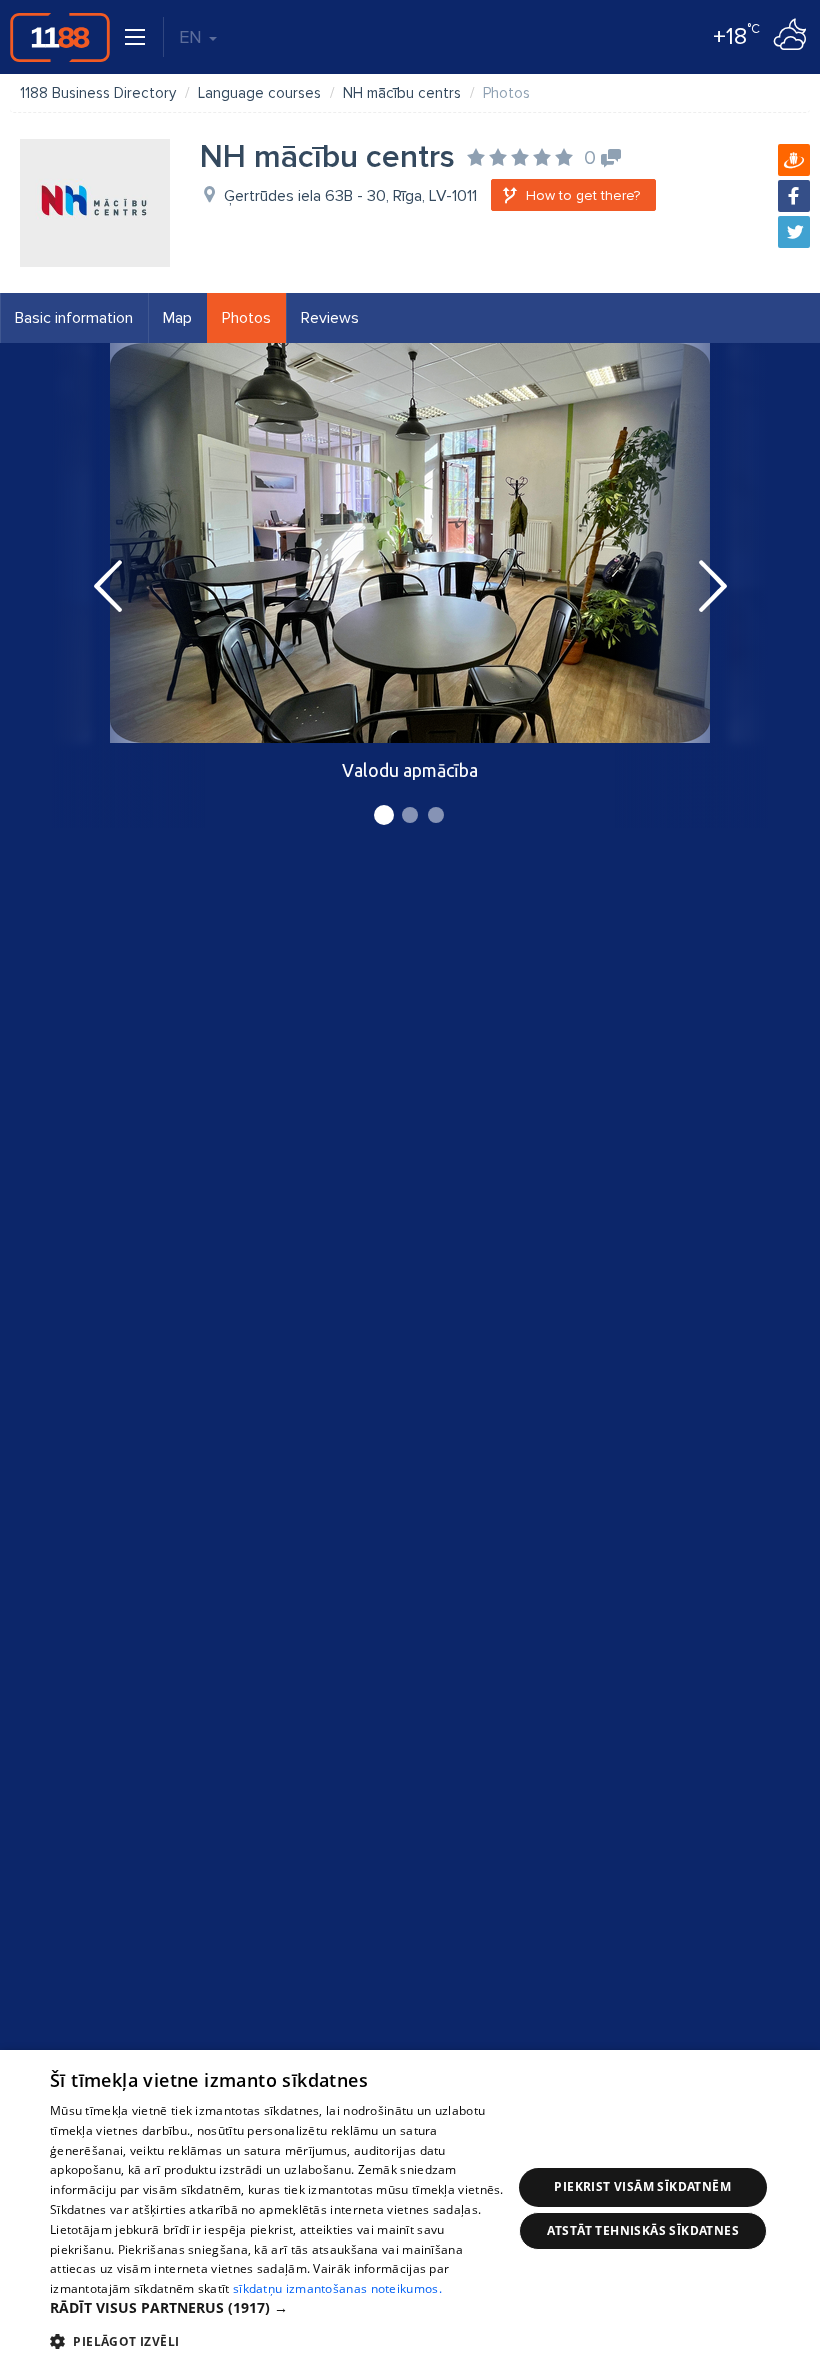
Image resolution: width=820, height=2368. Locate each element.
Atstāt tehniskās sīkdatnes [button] (643, 2230)
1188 (60, 37)
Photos (246, 318)
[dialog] (410, 2209)
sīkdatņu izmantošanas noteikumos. (337, 2288)
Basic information (74, 318)
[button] (281, 2308)
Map (177, 318)
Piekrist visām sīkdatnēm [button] (642, 2186)
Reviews (330, 318)
